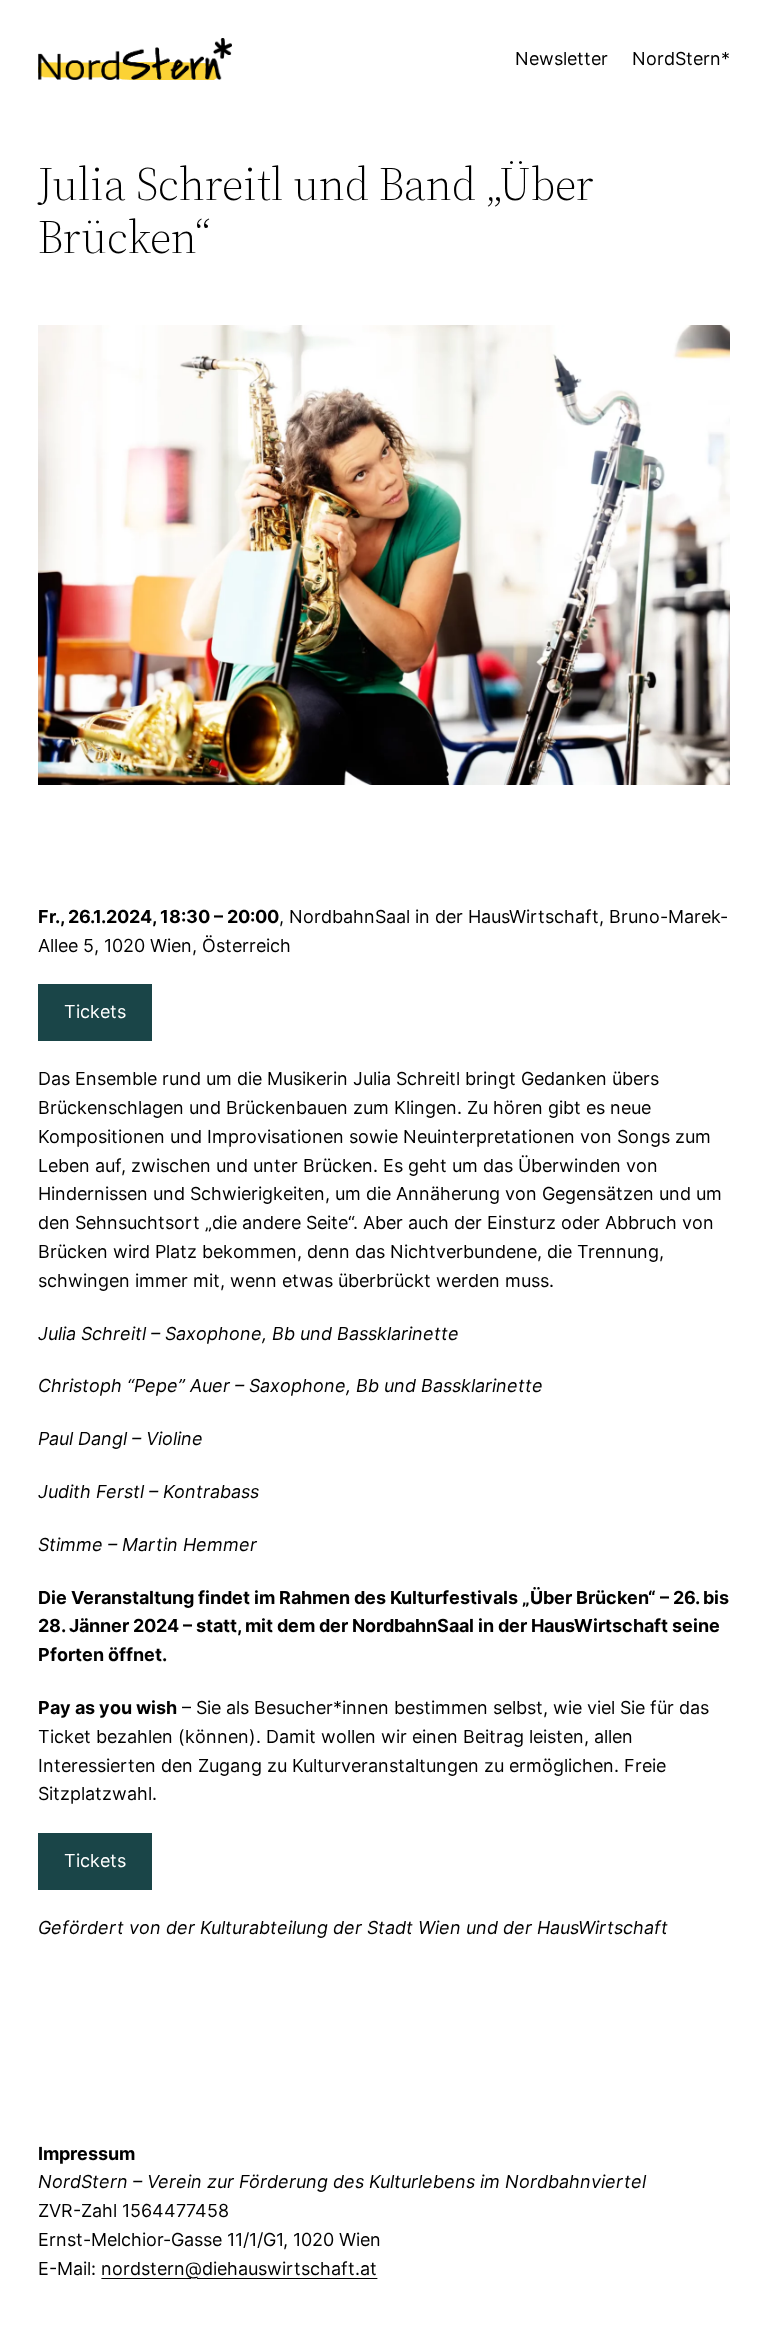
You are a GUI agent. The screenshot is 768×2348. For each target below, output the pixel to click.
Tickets (95, 1011)
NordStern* (681, 58)
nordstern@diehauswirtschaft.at (239, 2268)
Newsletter (561, 58)
